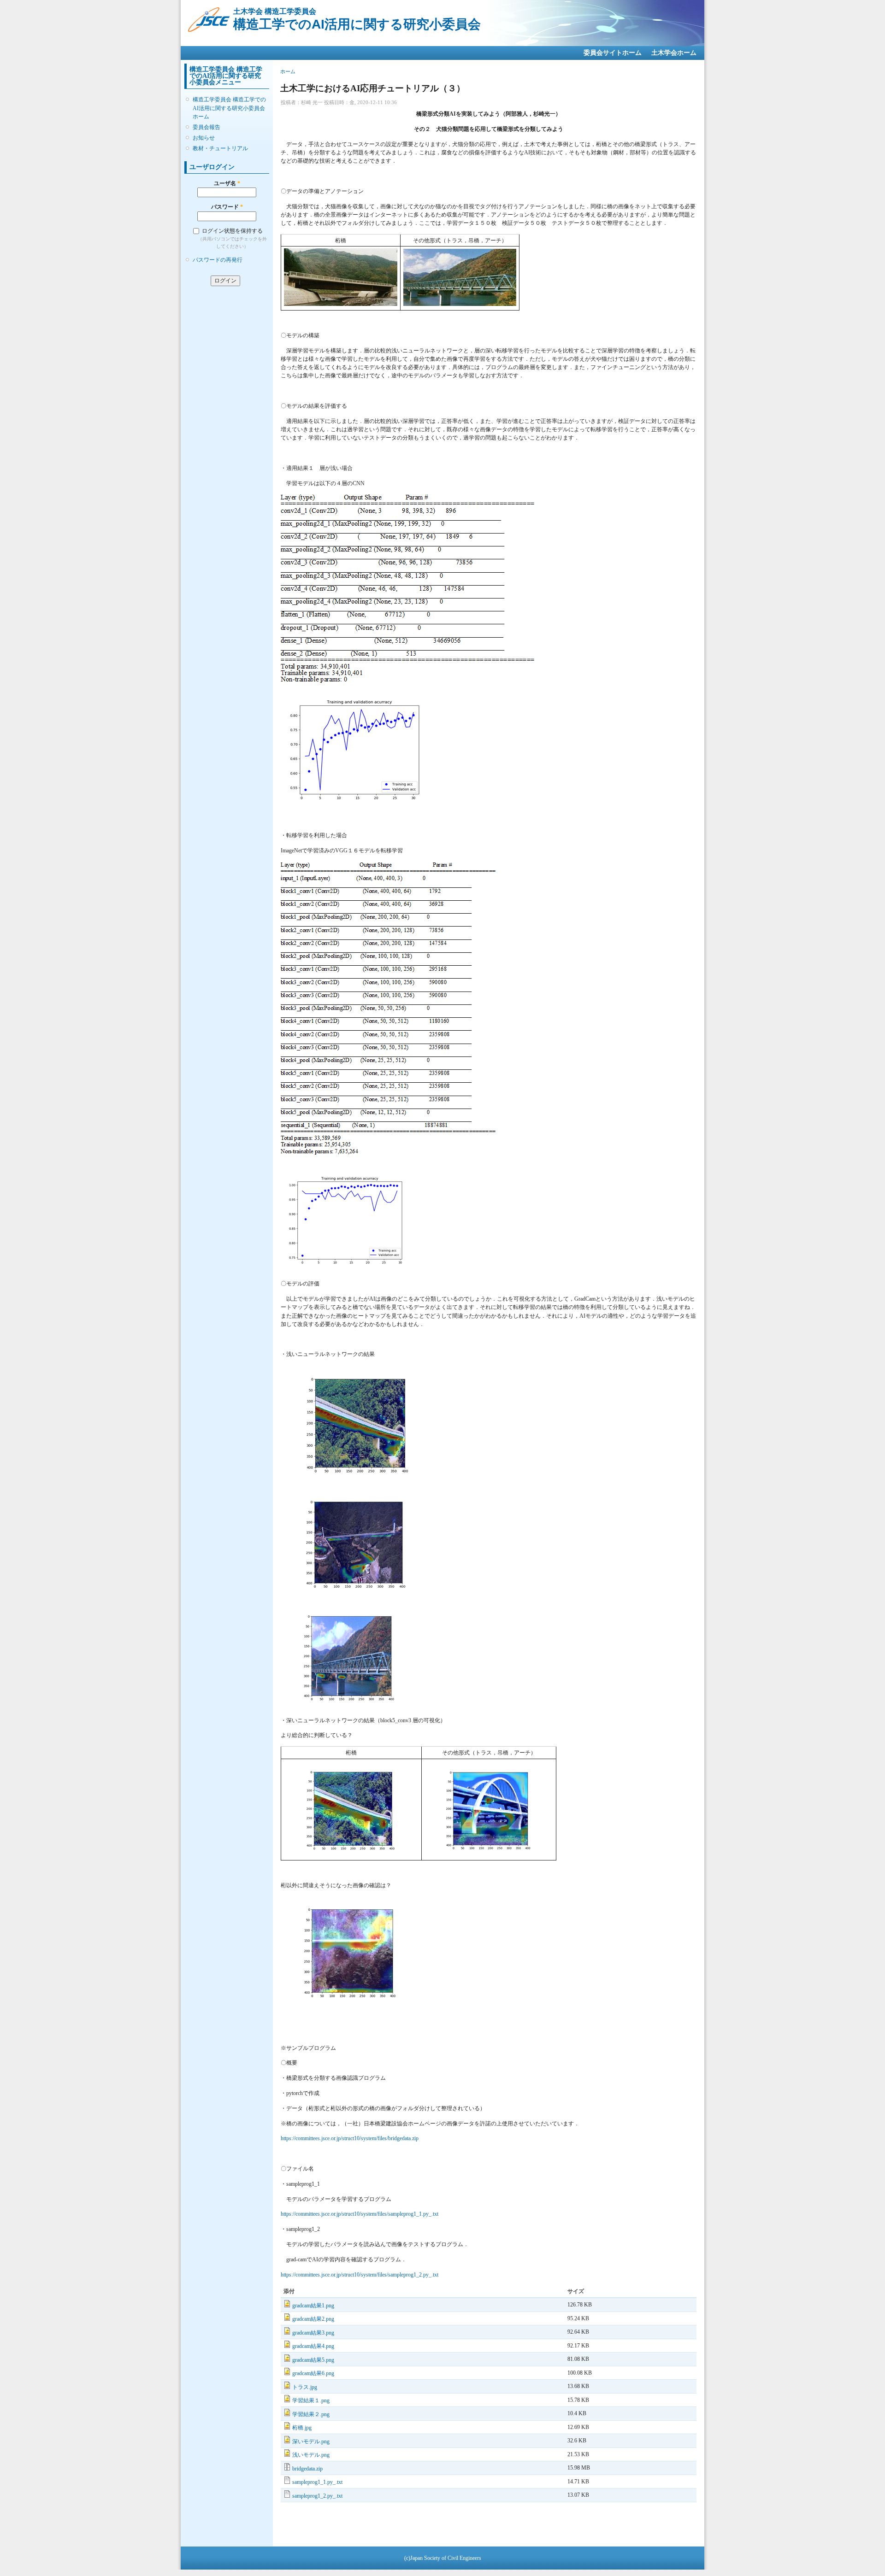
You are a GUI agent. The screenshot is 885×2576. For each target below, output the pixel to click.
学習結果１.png (311, 2400)
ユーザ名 (227, 183)
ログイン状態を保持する (232, 231)
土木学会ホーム (674, 53)
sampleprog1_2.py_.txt (317, 2496)
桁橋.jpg (302, 2428)
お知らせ (204, 138)
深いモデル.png (311, 2441)
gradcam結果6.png (313, 2373)
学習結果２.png (311, 2414)
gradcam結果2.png (313, 2319)
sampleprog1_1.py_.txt (317, 2482)
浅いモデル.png (311, 2455)
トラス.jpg (305, 2387)
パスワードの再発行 (218, 260)
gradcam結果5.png (313, 2360)
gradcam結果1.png (313, 2306)
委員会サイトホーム (613, 53)
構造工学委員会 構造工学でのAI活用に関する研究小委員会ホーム (229, 108)
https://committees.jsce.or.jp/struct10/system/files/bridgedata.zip (350, 2138)
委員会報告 (206, 127)
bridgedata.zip (307, 2469)
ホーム (288, 71)
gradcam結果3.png (313, 2333)
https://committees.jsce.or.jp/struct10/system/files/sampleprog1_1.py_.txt (360, 2214)
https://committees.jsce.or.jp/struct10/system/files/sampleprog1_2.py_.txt (360, 2275)
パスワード (227, 207)
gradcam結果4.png (313, 2346)
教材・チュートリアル (220, 148)
